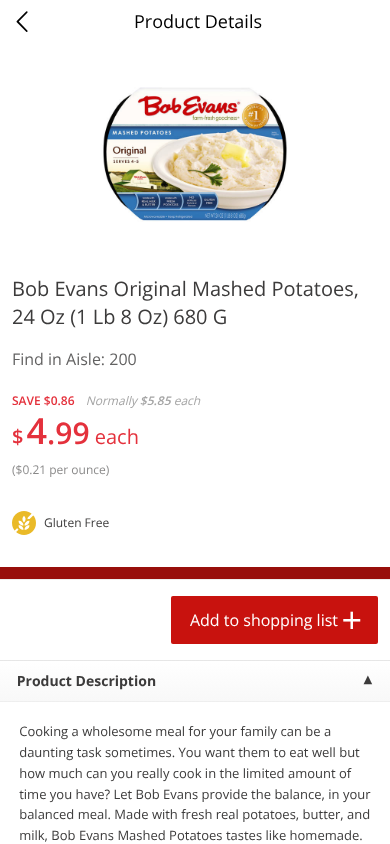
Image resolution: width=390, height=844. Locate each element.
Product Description (86, 681)
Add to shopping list (264, 620)
